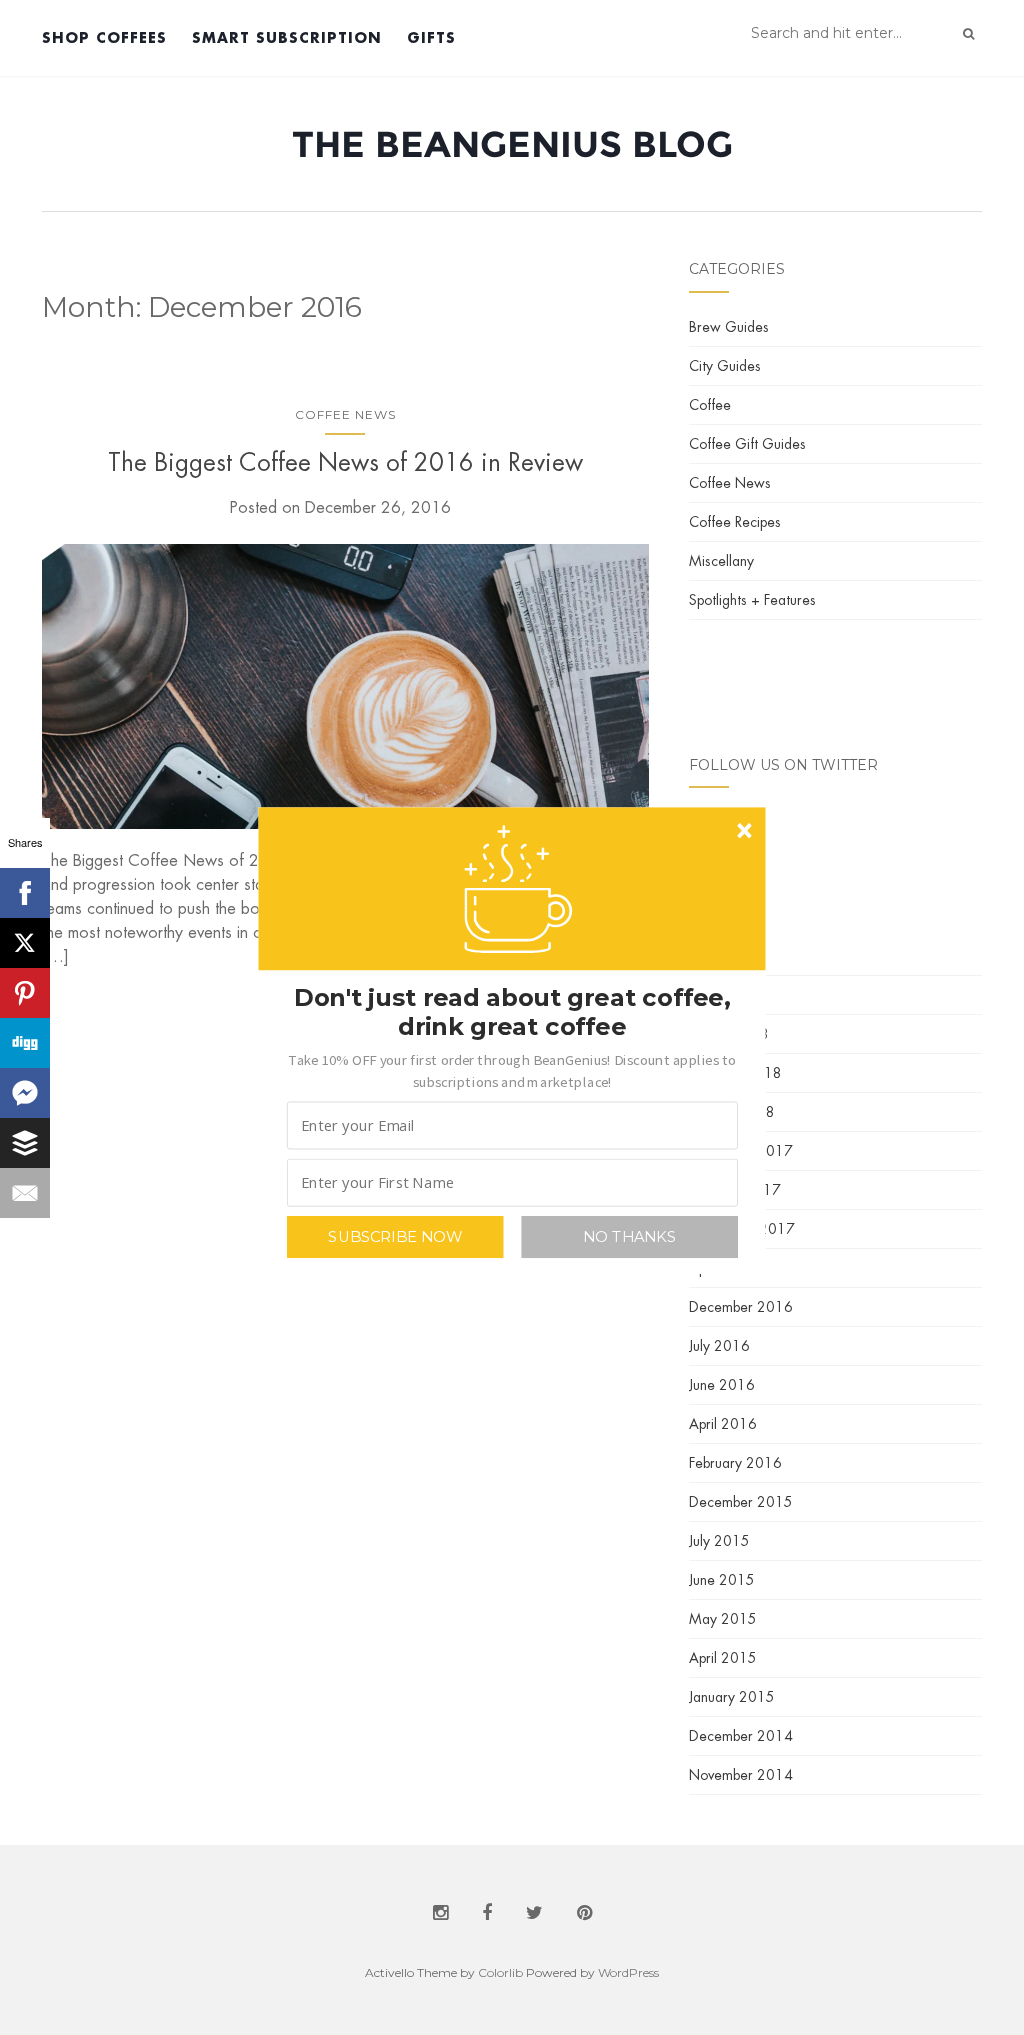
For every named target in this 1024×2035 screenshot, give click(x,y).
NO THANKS (629, 1236)
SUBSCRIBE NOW (395, 1236)
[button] (512, 1069)
